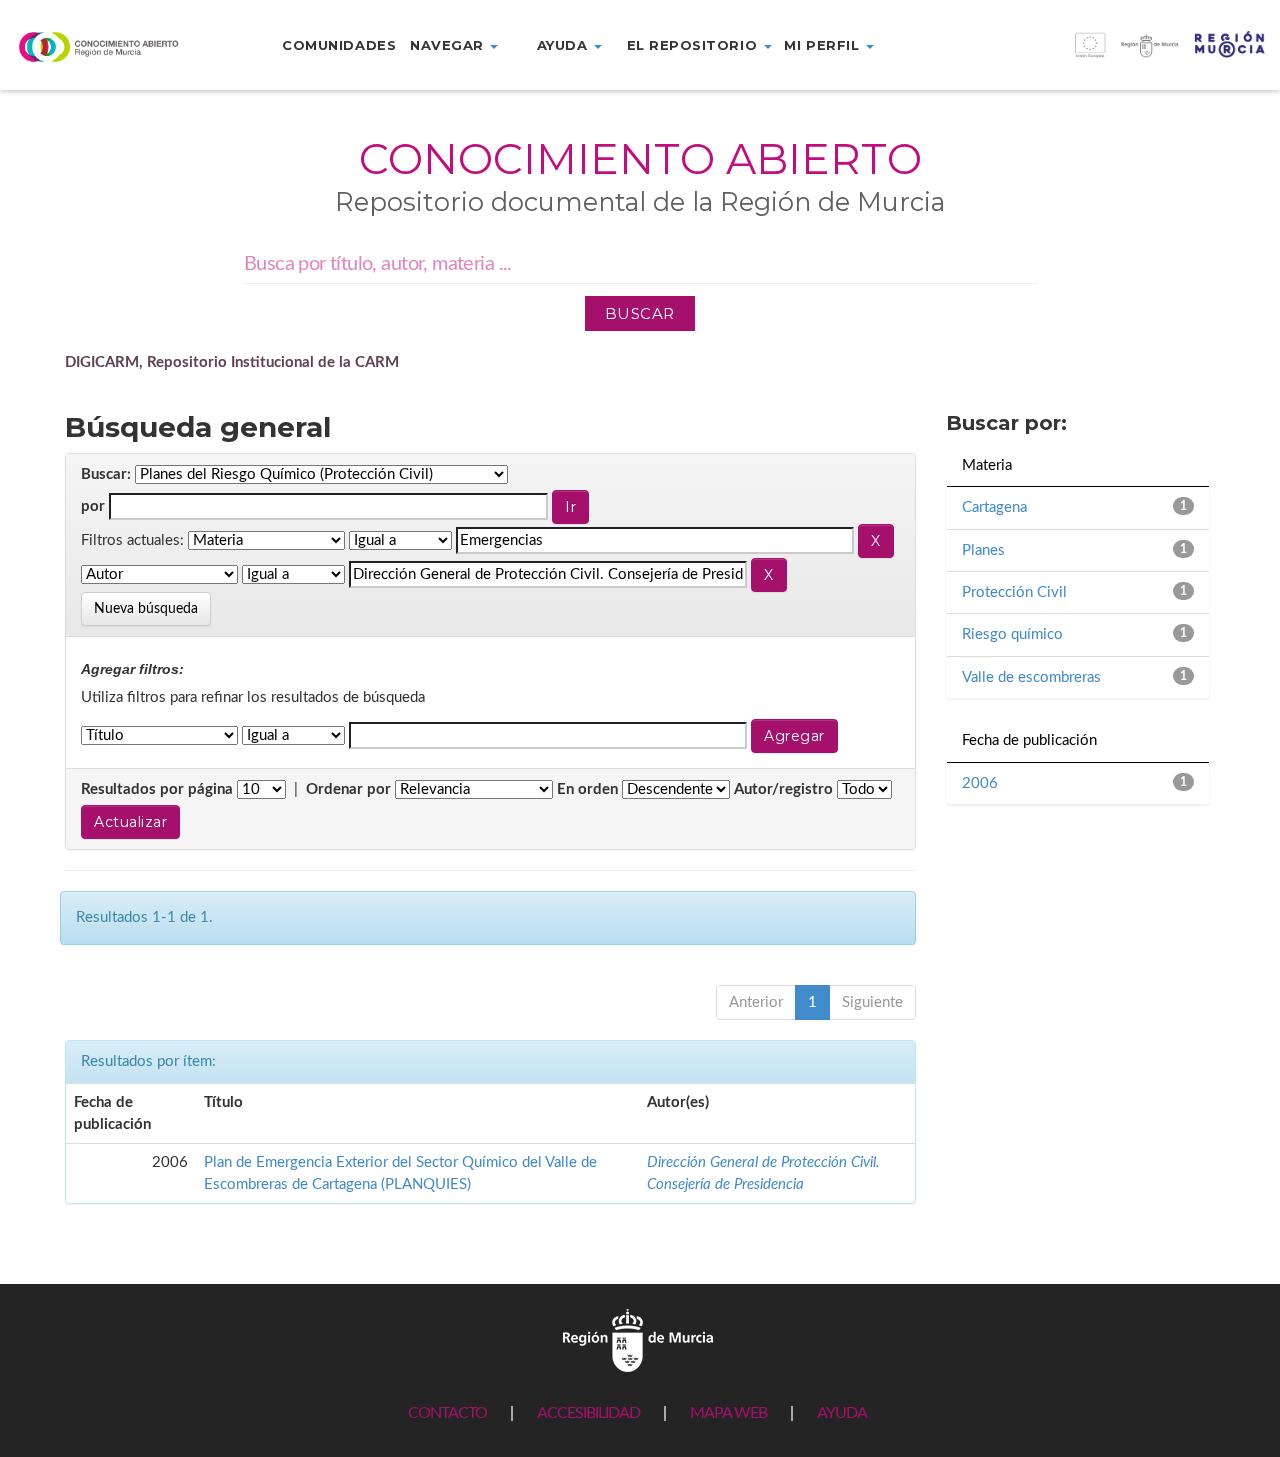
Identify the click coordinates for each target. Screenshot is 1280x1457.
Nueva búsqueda (146, 609)
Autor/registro (783, 789)
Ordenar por (348, 789)
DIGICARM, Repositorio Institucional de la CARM (232, 362)
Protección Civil (1014, 592)
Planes (983, 550)
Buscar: (106, 474)
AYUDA (842, 1413)
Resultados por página (157, 789)
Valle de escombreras (1031, 677)
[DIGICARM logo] (106, 46)
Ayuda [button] (564, 45)
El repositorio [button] (694, 45)
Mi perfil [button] (823, 45)
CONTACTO (447, 1413)
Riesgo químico (1012, 634)
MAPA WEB (728, 1413)
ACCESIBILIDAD (588, 1413)
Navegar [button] (449, 45)
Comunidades (339, 45)
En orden (587, 789)
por (93, 506)
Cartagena (994, 507)
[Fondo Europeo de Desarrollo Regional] (1120, 55)
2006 (980, 783)
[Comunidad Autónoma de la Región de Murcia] (638, 1339)
